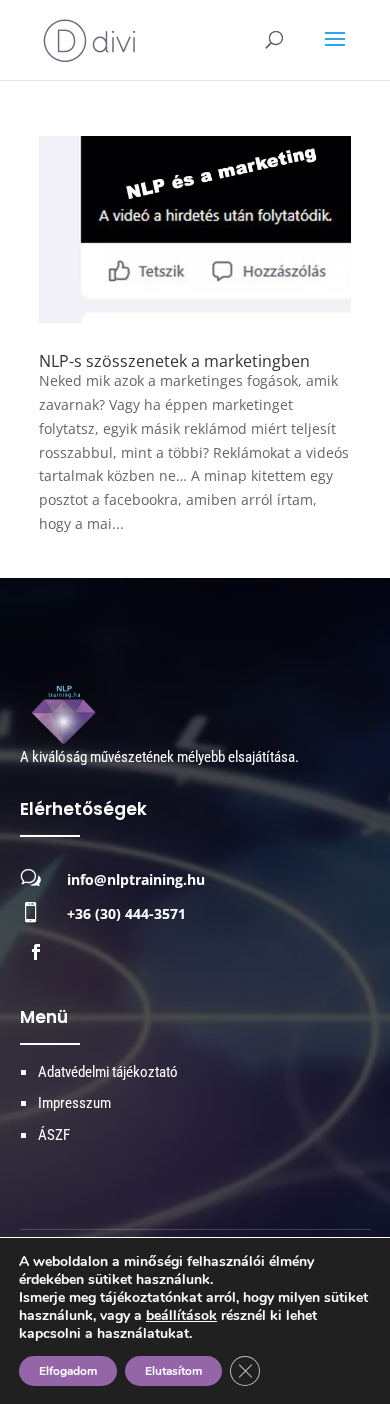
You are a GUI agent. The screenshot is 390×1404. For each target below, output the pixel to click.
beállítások (181, 1315)
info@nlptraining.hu (136, 879)
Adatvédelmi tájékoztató (108, 1072)
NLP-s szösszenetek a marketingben (174, 361)
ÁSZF (54, 1135)
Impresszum (74, 1103)
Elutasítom (173, 1371)
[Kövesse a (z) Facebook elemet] (36, 952)
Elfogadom (68, 1371)
